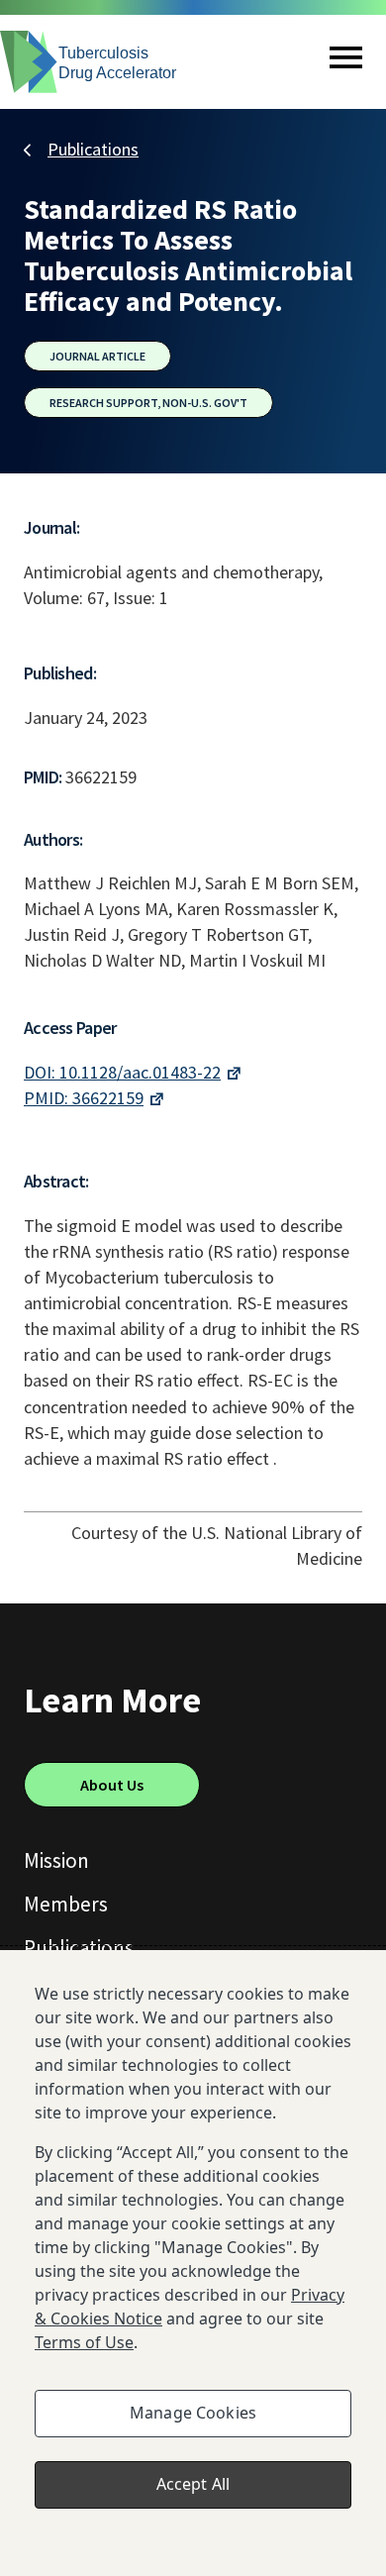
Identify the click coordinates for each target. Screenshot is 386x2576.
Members (66, 1904)
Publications (93, 149)
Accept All (193, 2484)
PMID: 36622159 (84, 1098)
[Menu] (346, 62)
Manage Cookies (193, 2413)
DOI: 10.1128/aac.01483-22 (122, 1072)
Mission (56, 1860)
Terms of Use (84, 2342)
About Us (112, 1785)
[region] (193, 2263)
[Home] (89, 62)
